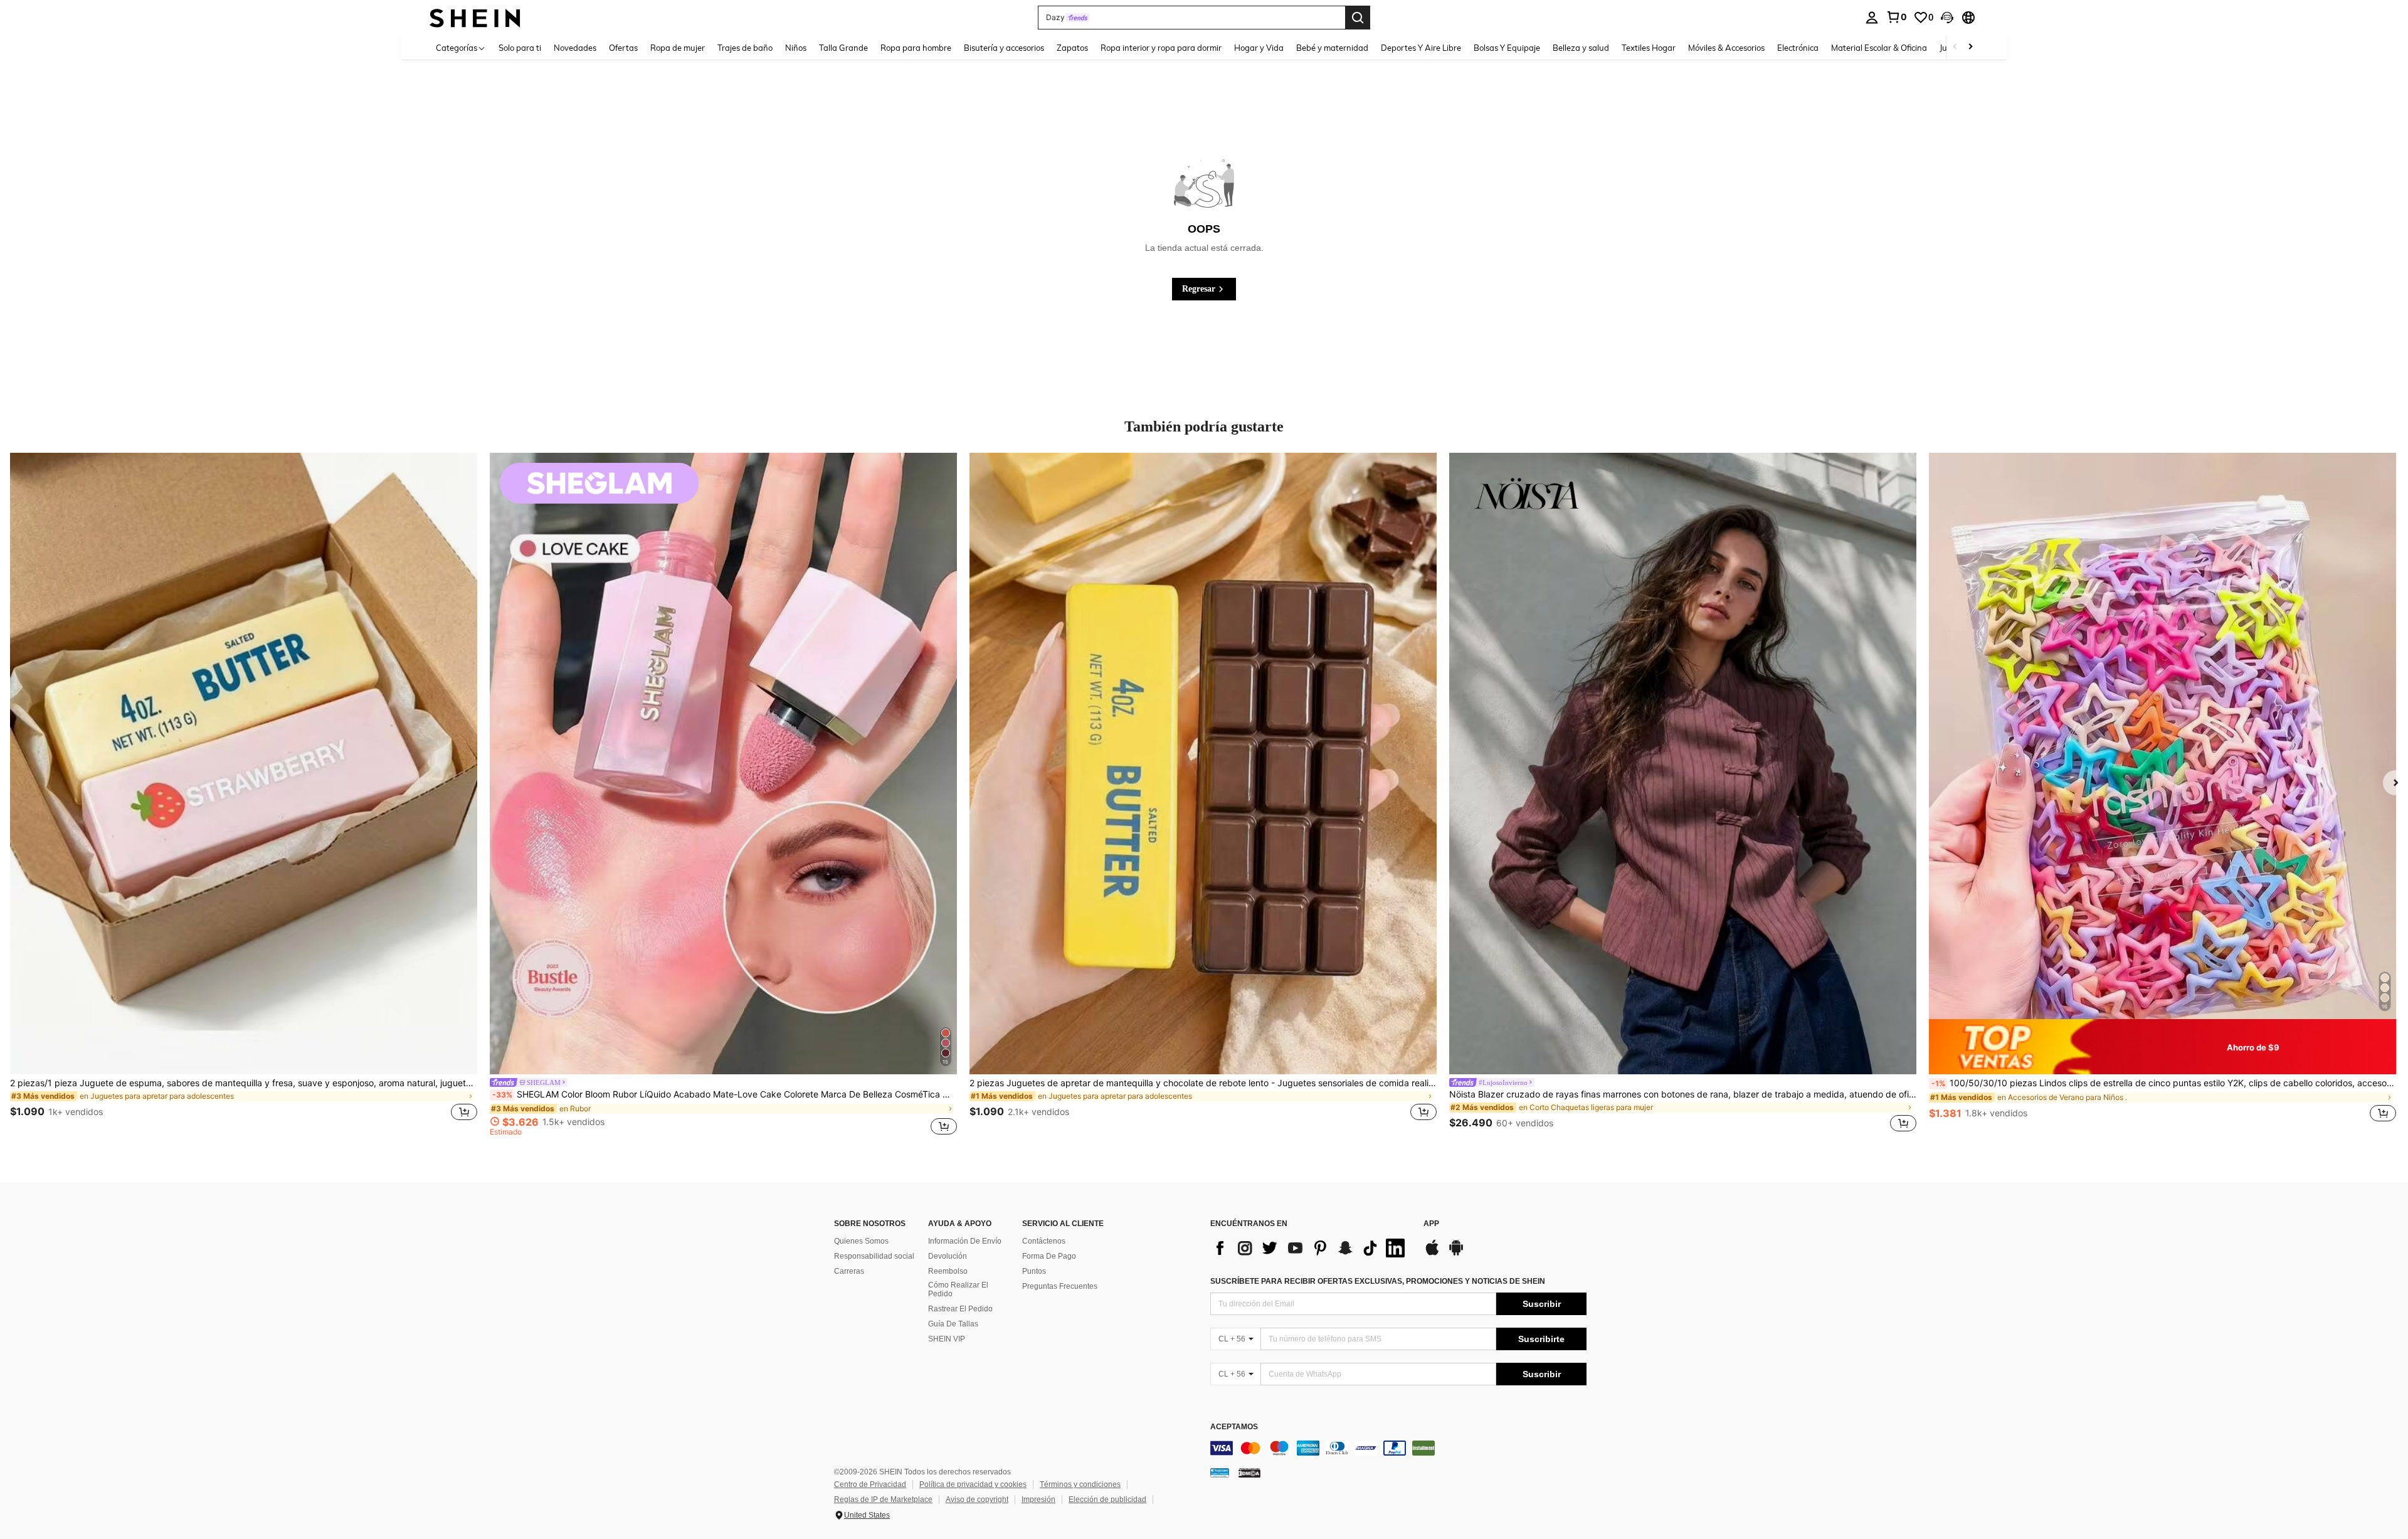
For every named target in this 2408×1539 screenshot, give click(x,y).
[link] (1896, 17)
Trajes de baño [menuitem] (745, 48)
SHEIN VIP (947, 1339)
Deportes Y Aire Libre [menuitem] (1421, 48)
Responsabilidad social (874, 1256)
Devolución (948, 1256)
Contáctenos (1044, 1241)
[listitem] (244, 794)
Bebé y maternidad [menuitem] (1332, 48)
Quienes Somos (861, 1241)
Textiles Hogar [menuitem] (1649, 48)
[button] (1947, 18)
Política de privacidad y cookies (973, 1484)
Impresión (1038, 1499)
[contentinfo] (1398, 1448)
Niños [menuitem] (796, 48)
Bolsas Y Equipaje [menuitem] (1507, 48)
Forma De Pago (1049, 1256)
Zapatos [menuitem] (1072, 48)
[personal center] (1872, 18)
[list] (1311, 1248)
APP (1431, 1224)
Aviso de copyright (977, 1499)
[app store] (1432, 1254)
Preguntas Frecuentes (1060, 1286)
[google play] (1456, 1254)
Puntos (1034, 1271)
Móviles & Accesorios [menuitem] (1726, 48)
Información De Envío (965, 1241)
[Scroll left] (1955, 47)
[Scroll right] (1970, 47)
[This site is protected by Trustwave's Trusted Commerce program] (1220, 1473)
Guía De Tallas (953, 1324)
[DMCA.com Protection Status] (1249, 1473)
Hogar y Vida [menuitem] (1259, 48)
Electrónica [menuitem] (1798, 48)
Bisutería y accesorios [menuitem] (1004, 48)
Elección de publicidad (1107, 1499)
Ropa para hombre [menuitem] (916, 48)
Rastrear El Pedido (960, 1309)
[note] (2162, 1047)
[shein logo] (475, 17)
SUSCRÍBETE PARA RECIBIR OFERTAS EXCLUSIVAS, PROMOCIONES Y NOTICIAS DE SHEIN (1378, 1281)
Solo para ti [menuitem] (520, 48)
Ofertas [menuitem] (623, 48)
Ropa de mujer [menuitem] (678, 48)
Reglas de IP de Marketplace (883, 1499)
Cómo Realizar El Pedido (958, 1289)
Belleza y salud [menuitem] (1581, 48)
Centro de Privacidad (870, 1484)
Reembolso (948, 1271)
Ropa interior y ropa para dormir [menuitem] (1161, 48)
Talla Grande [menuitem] (843, 48)
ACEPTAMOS (1234, 1427)
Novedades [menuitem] (575, 48)
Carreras (849, 1271)
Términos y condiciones (1080, 1484)
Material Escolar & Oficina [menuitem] (1879, 48)
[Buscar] (1358, 18)
